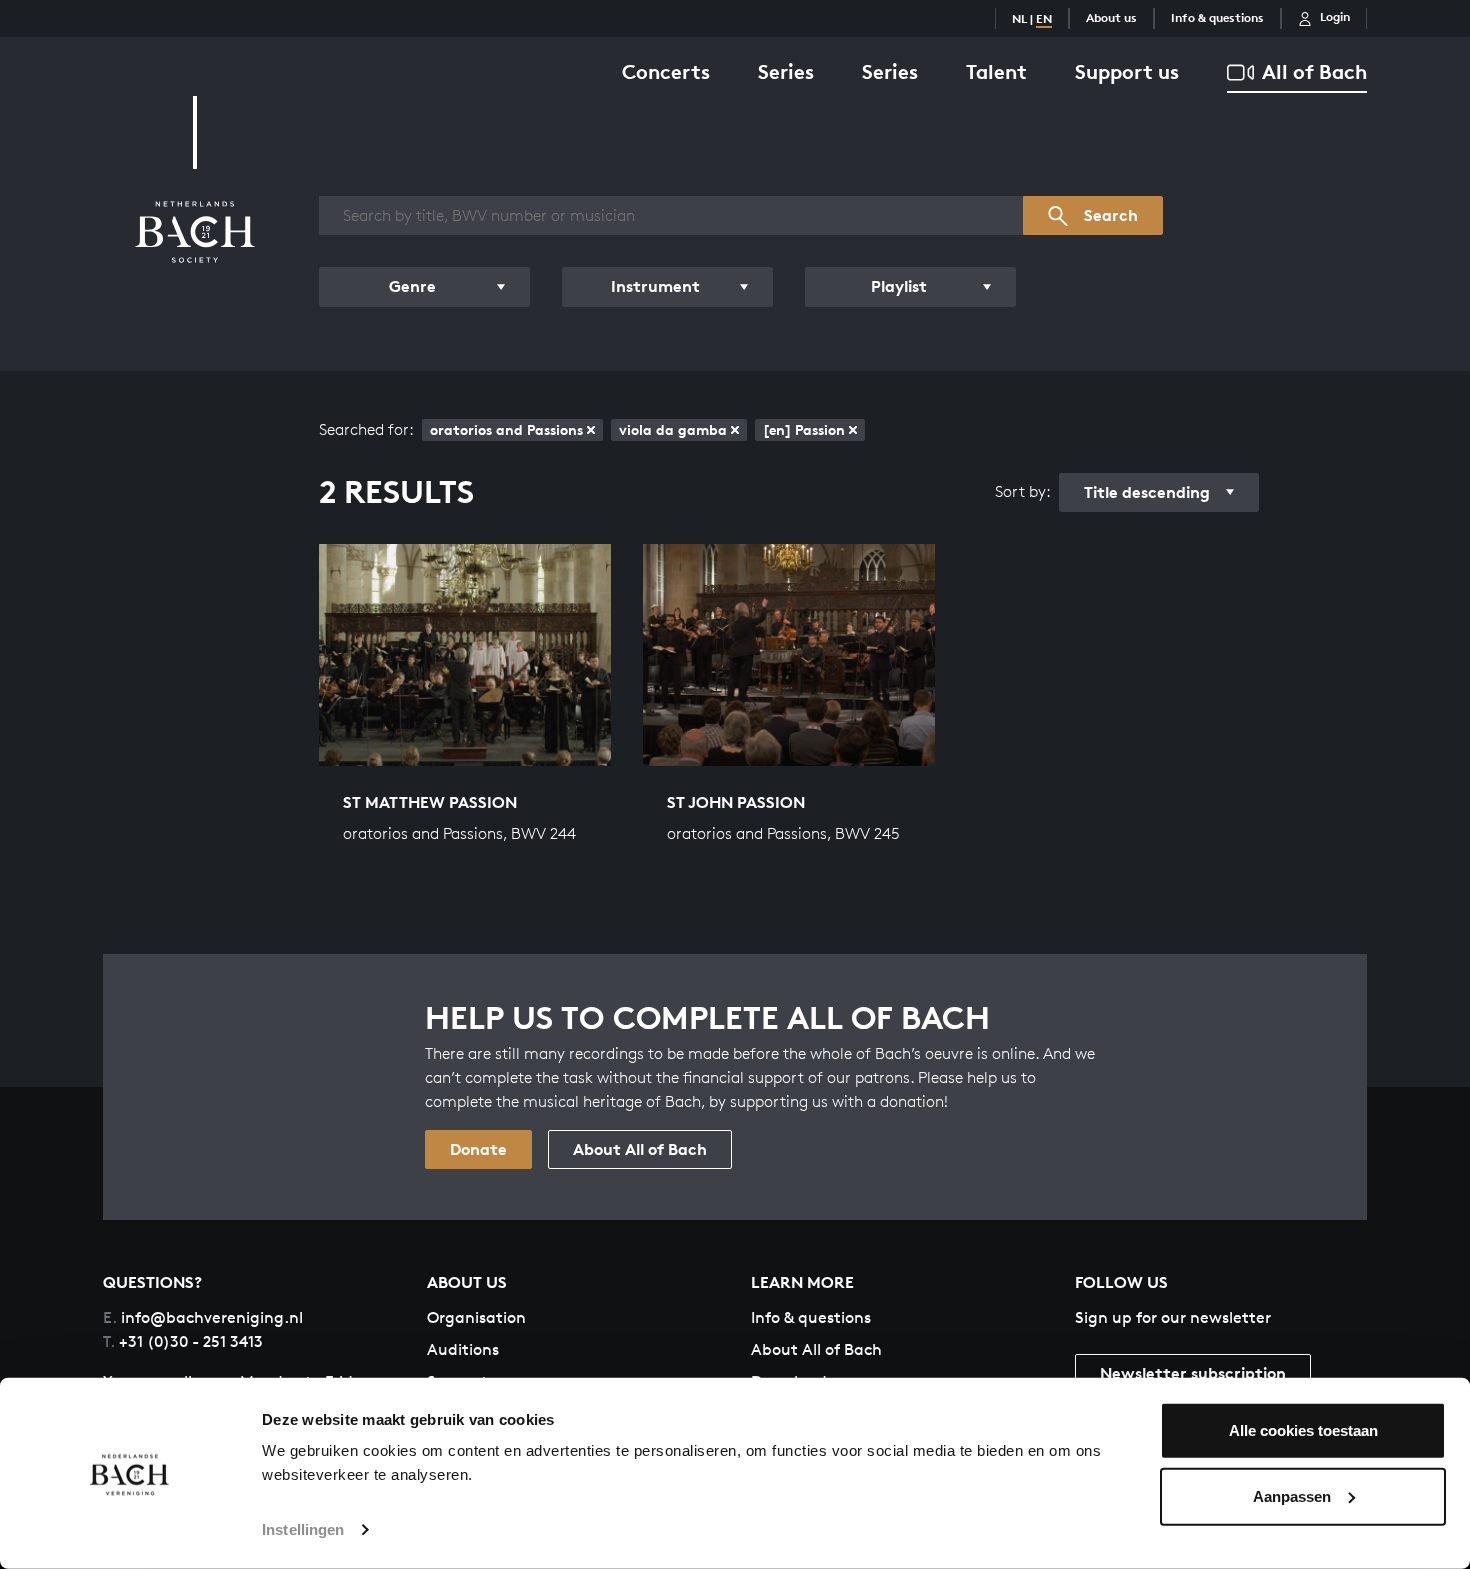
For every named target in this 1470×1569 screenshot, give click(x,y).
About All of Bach (640, 1149)
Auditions (463, 1349)
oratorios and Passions (506, 429)
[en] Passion (804, 429)
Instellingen (303, 1529)
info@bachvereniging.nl (203, 1317)
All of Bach (1314, 71)
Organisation (476, 1317)
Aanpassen (1292, 1495)
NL (1019, 18)
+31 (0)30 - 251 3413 (183, 1341)
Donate (478, 1149)
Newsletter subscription (1193, 1373)
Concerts (666, 71)
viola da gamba (673, 429)
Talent (996, 71)
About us (1111, 17)
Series (786, 71)
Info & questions (1217, 17)
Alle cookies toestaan (1303, 1430)
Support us (1127, 71)
